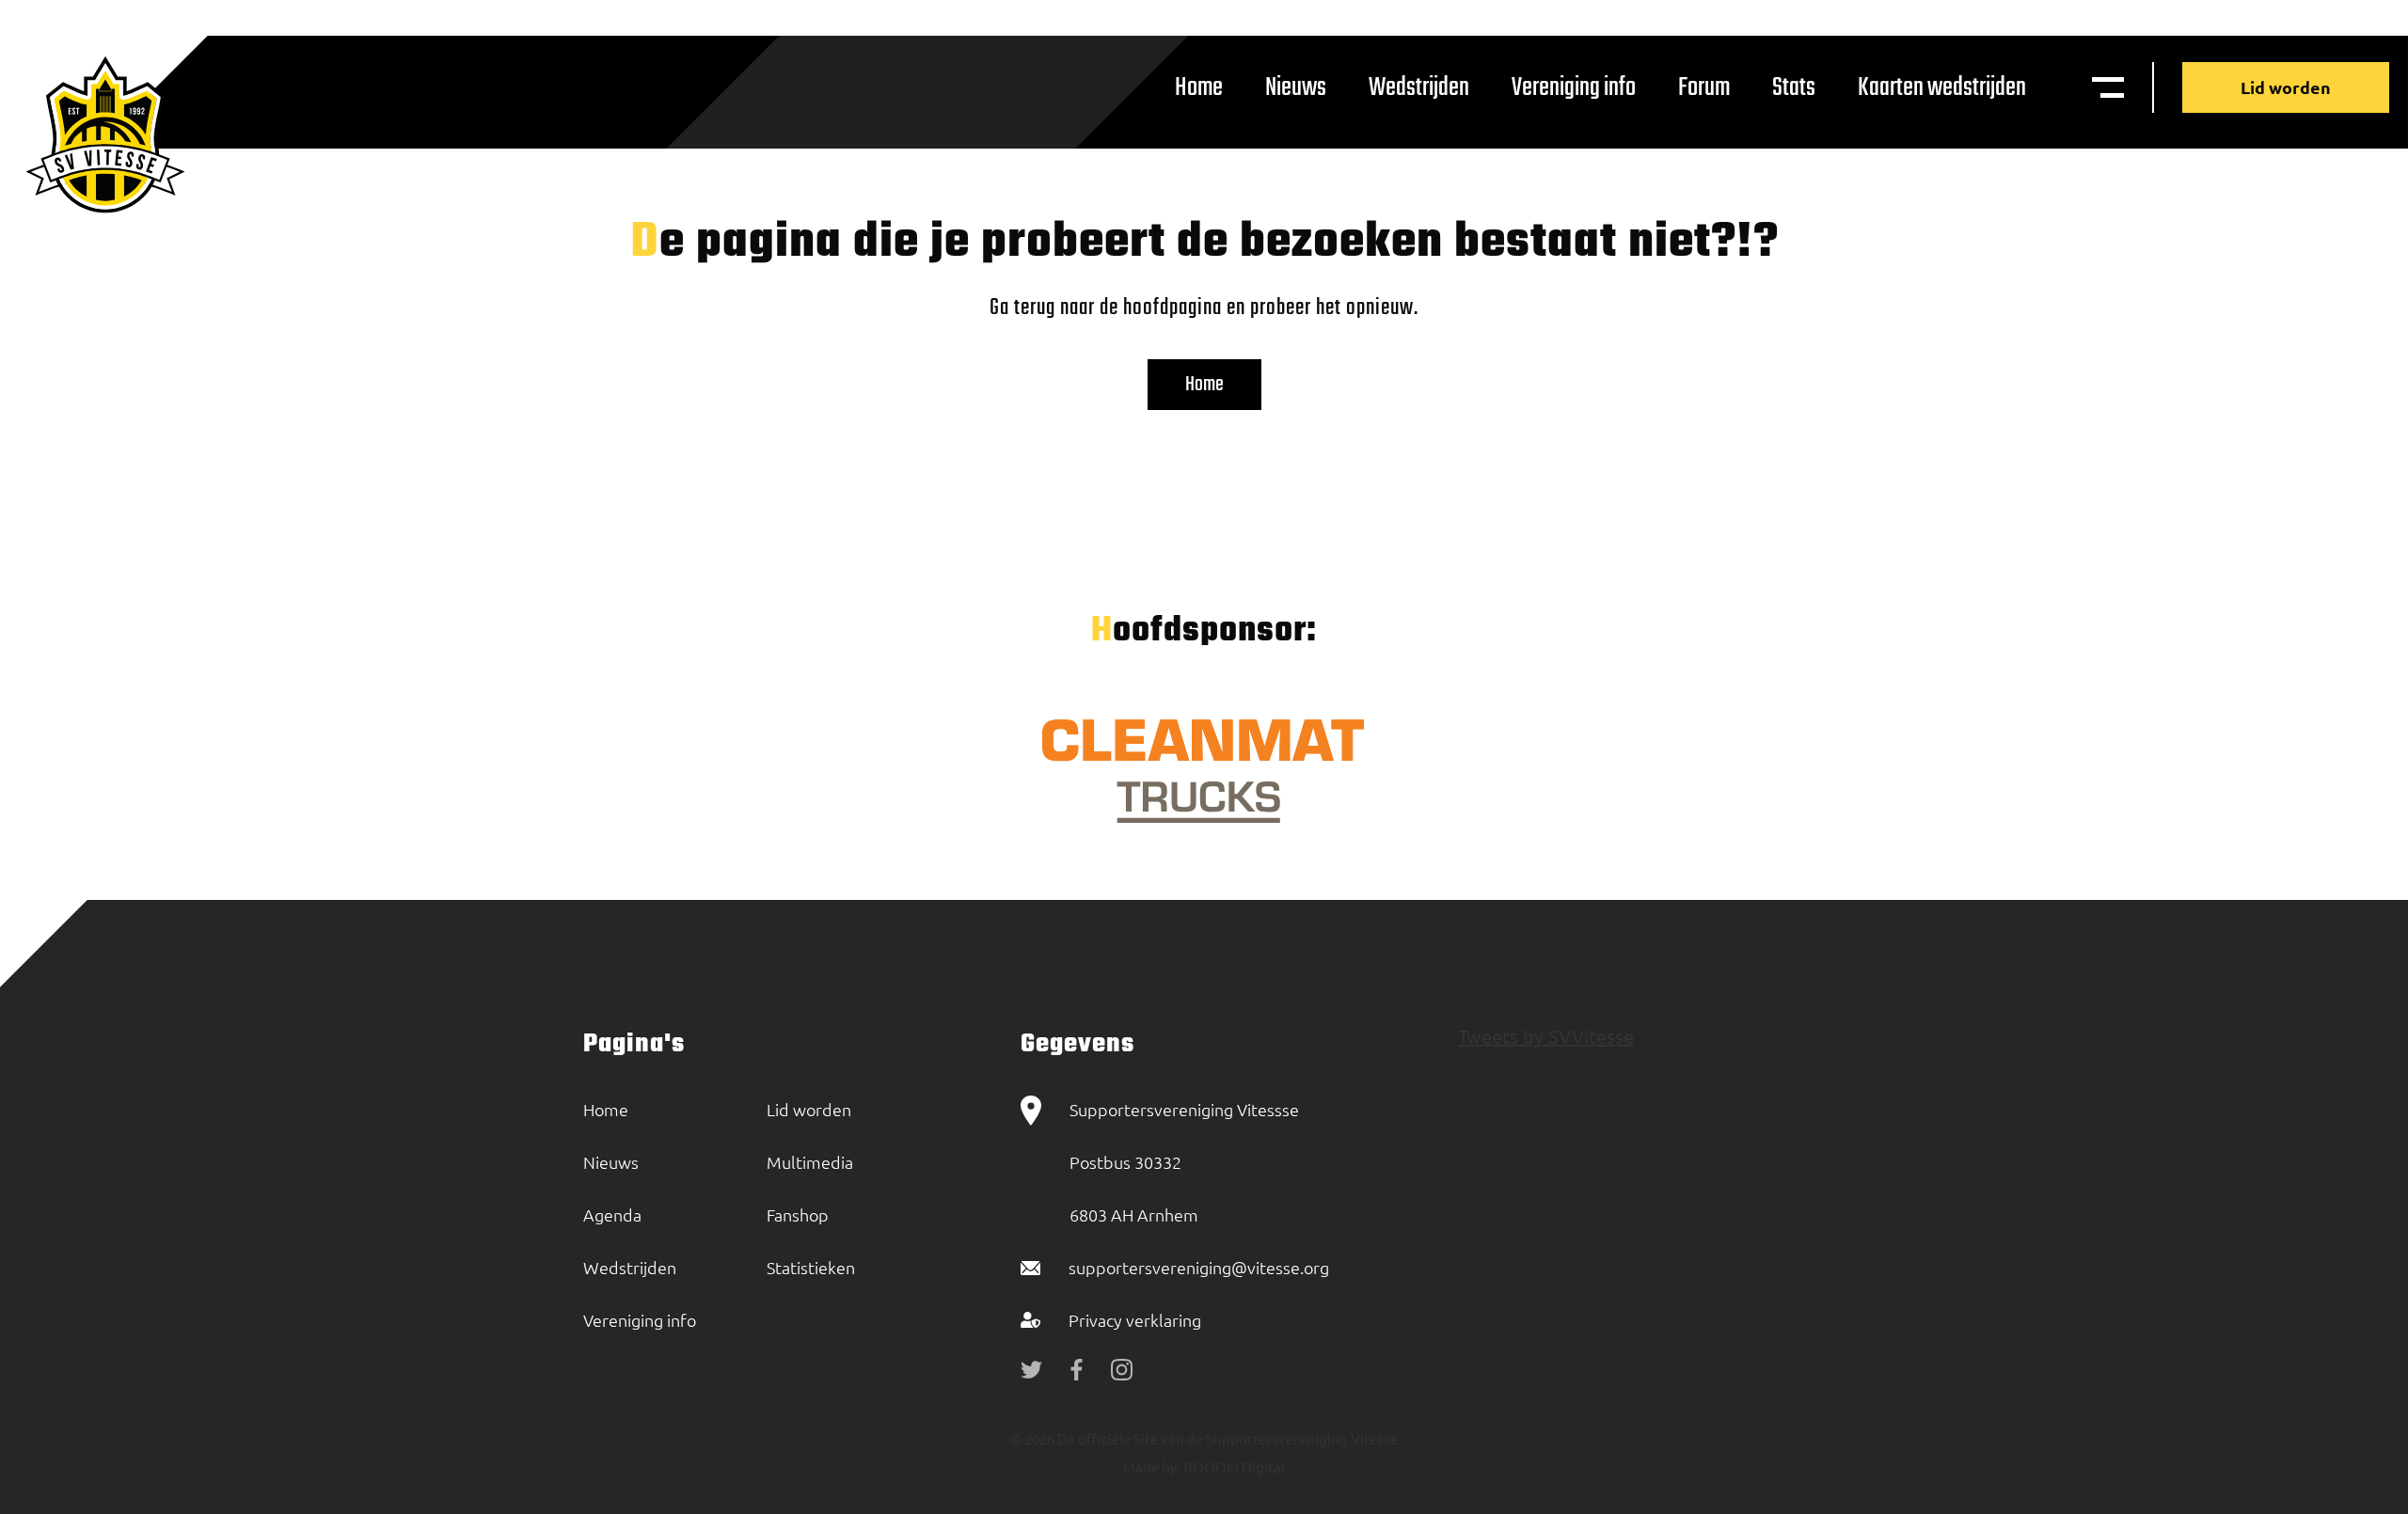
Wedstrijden (1419, 88)
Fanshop (798, 1214)
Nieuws (1296, 88)
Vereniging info (1574, 88)
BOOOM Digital (1233, 1467)
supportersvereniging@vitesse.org (1199, 1267)
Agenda (612, 1214)
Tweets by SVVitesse (1546, 1036)
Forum (1704, 88)
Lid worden (2286, 87)
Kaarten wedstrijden (1942, 88)
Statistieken (811, 1267)
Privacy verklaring (1135, 1320)
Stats (1794, 88)
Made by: (1152, 1467)
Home (1199, 88)
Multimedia (810, 1162)
